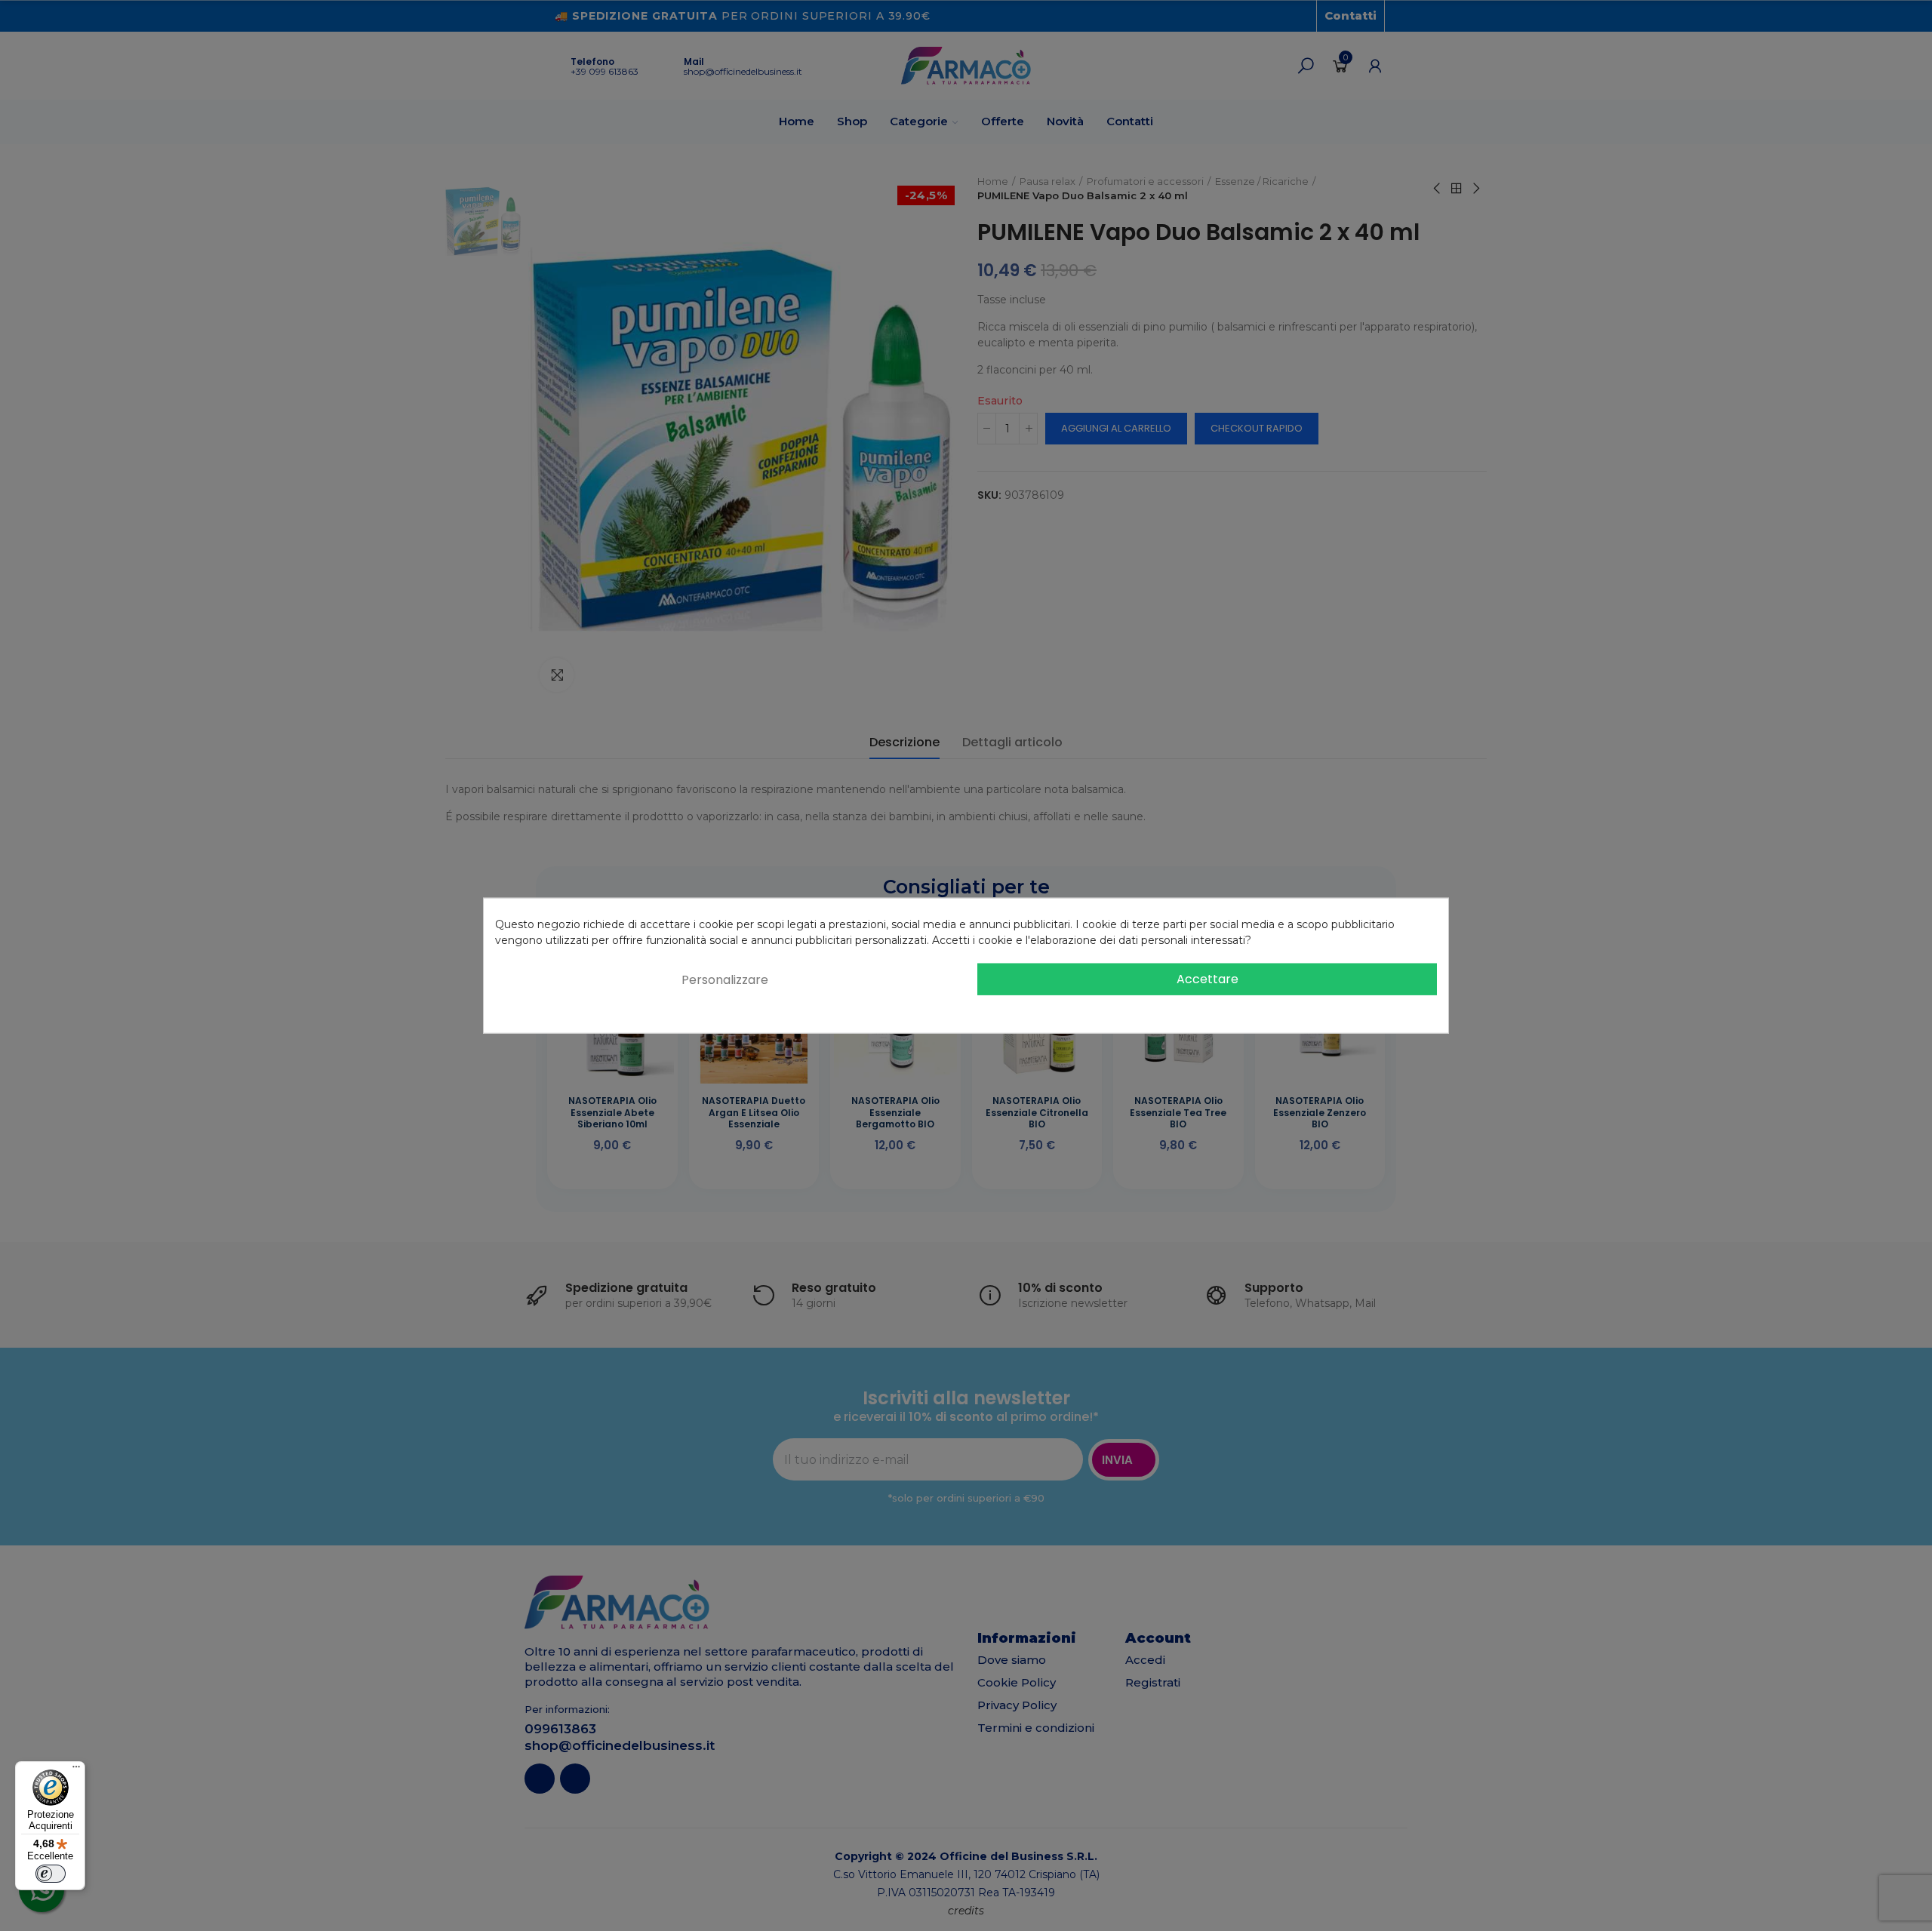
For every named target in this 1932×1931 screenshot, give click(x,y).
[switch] (51, 1874)
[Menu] (76, 1770)
